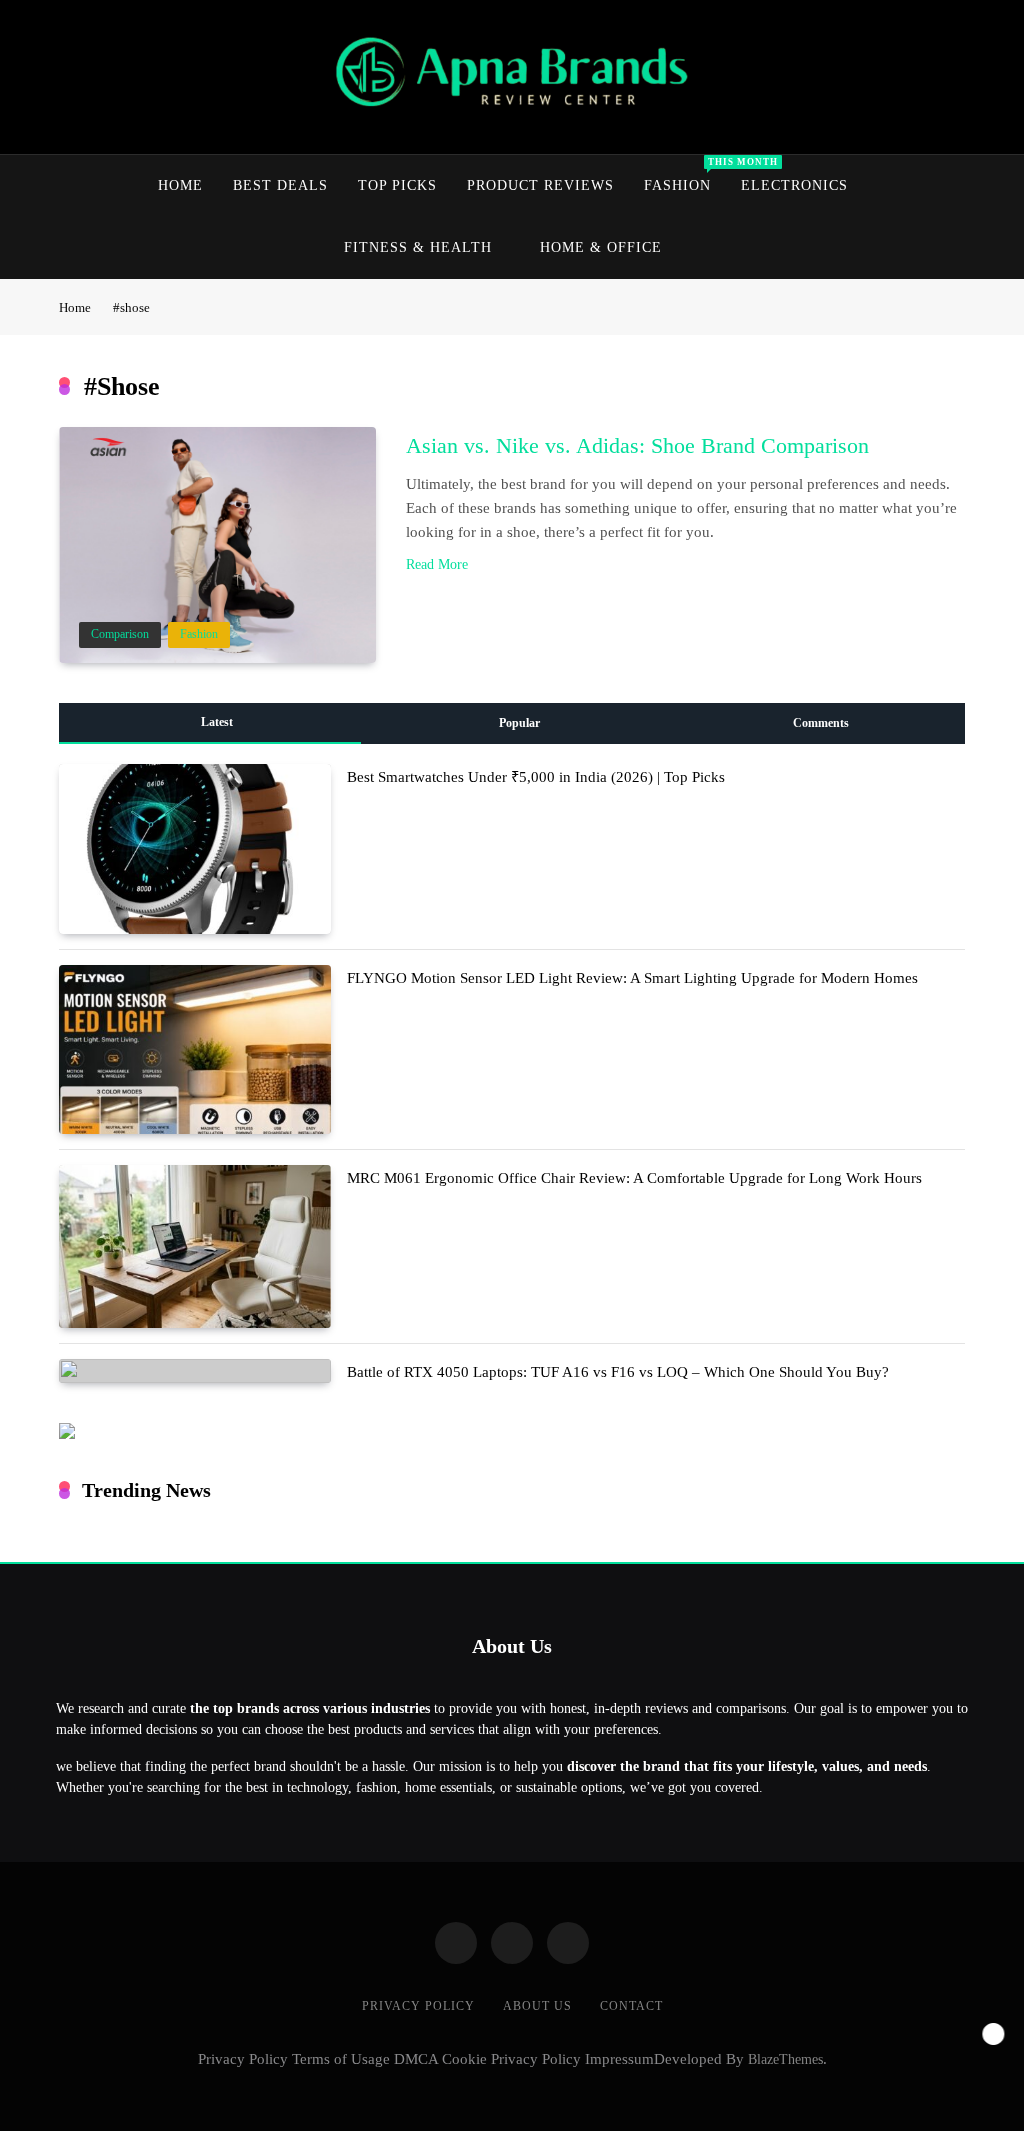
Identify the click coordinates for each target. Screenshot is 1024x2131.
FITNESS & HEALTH (418, 247)
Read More (437, 564)
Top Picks (397, 185)
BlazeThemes (785, 2059)
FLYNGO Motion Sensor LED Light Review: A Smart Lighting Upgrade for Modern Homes (632, 978)
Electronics (794, 185)
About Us (537, 2006)
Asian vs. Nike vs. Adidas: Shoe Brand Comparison (637, 445)
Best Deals (280, 185)
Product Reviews (540, 185)
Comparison (120, 634)
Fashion (685, 175)
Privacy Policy (418, 2006)
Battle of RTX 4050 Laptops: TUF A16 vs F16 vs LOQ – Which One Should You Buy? (618, 1372)
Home (180, 185)
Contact (631, 2006)
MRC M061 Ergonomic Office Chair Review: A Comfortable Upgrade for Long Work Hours (634, 1178)
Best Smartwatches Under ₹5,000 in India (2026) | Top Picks (536, 777)
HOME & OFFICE (601, 247)
